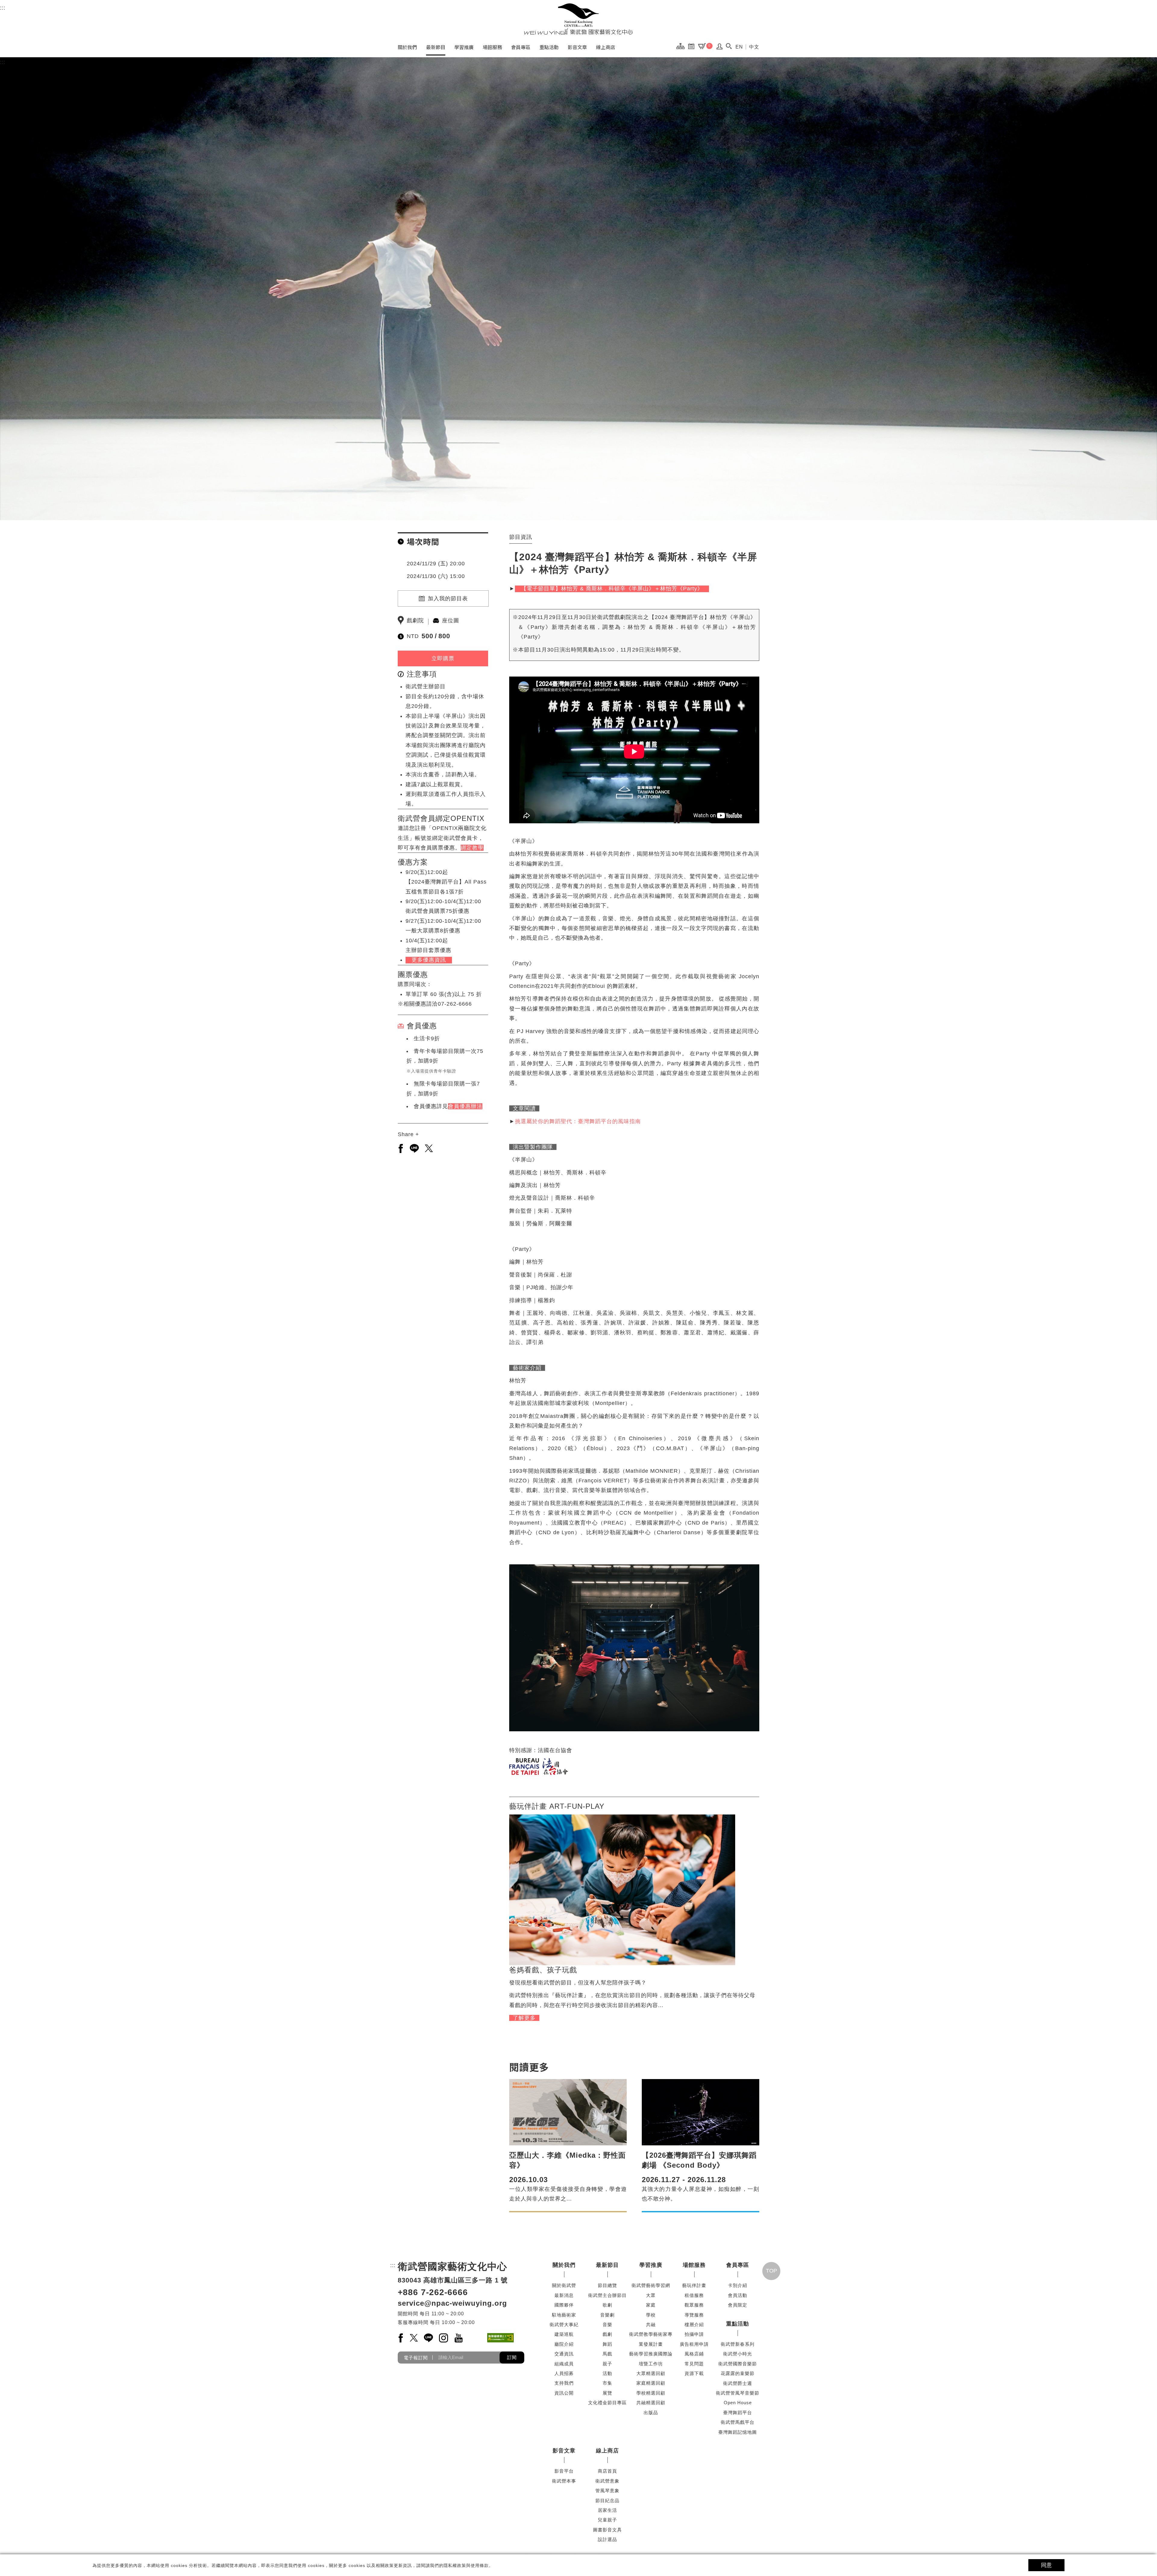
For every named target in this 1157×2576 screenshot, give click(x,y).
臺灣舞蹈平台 (738, 2413)
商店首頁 (607, 2471)
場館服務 (492, 47)
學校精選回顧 (651, 2393)
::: (3, 8)
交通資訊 (564, 2354)
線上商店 (606, 47)
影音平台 (564, 2471)
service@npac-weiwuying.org (452, 2303)
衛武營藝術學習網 (651, 2285)
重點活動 (549, 47)
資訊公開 (564, 2393)
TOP (771, 2271)
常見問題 (694, 2364)
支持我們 (564, 2383)
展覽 (607, 2393)
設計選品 (607, 2539)
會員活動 (738, 2295)
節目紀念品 (607, 2501)
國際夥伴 (564, 2305)
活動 (607, 2373)
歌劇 (607, 2305)
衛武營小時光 (738, 2354)
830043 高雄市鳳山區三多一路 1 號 (453, 2280)
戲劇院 (415, 620)
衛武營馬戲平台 (738, 2422)
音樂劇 (607, 2315)
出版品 (651, 2413)
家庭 (651, 2305)
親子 (607, 2364)
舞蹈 (607, 2344)
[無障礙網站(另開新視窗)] (500, 2338)
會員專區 (521, 47)
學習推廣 (464, 47)
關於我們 (407, 47)
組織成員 (564, 2364)
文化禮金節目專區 (607, 2403)
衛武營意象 (607, 2481)
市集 (607, 2383)
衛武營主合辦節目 (607, 2295)
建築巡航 (564, 2334)
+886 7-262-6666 (433, 2292)
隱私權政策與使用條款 (466, 2565)
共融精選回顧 (651, 2403)
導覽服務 (694, 2315)
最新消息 (564, 2295)
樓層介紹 (694, 2325)
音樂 (607, 2325)
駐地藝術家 (564, 2315)
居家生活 (607, 2510)
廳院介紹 (564, 2344)
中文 (754, 47)
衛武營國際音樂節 (738, 2364)
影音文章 (577, 47)
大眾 (651, 2295)
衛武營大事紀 (564, 2325)
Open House (738, 2403)
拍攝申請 (694, 2334)
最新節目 (436, 47)
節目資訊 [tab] (521, 537)
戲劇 (607, 2334)
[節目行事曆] (693, 46)
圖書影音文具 (607, 2530)
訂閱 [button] (512, 2357)
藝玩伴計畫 (694, 2285)
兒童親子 (607, 2520)
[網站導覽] (682, 46)
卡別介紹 (738, 2285)
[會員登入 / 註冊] (720, 48)
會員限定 (738, 2305)
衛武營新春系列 (738, 2344)
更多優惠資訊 (429, 960)
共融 (651, 2325)
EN (739, 47)
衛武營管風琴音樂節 (738, 2393)
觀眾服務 (694, 2305)
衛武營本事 (564, 2481)
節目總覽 (607, 2285)
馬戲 (607, 2354)
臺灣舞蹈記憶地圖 (738, 2432)
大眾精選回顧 (651, 2373)
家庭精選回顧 (651, 2383)
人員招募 (564, 2373)
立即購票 (443, 658)
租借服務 (694, 2295)
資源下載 (694, 2373)
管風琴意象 (607, 2491)
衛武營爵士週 (738, 2383)
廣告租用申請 (694, 2344)
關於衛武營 (564, 2285)
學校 (651, 2315)
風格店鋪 (694, 2354)
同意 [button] (1046, 2565)
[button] (729, 46)
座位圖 (451, 620)
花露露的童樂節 (738, 2373)
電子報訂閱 (416, 2357)
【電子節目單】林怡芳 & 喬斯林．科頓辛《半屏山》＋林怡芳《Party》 (612, 589)
